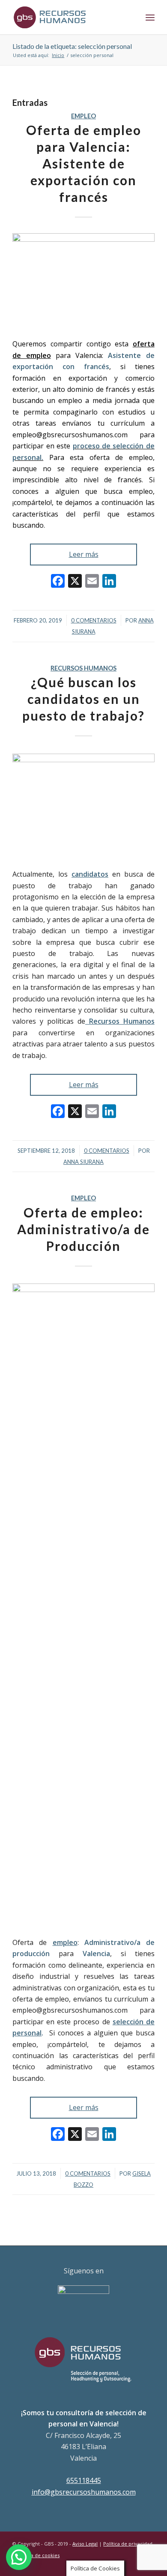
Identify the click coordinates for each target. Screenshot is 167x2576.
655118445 (84, 2480)
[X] (75, 582)
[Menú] (150, 17)
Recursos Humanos (83, 668)
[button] (19, 2557)
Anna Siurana (83, 1162)
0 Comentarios (94, 620)
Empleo (83, 116)
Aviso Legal (85, 2544)
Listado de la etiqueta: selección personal (72, 46)
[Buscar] (131, 17)
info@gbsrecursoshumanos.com (84, 2492)
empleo (65, 1942)
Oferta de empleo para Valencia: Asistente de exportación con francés (84, 163)
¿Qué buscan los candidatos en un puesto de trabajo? (83, 699)
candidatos (90, 874)
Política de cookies (38, 2555)
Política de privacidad (128, 2544)
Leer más (84, 554)
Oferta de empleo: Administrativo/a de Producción (83, 1229)
